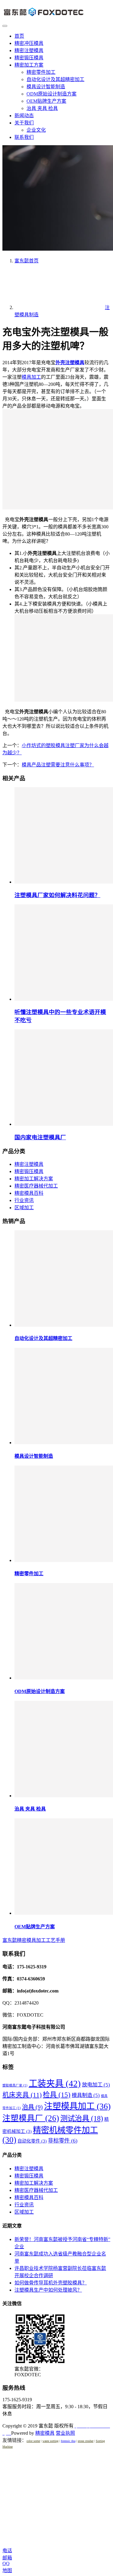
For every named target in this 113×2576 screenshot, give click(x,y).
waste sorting (50, 2441)
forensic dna (68, 2441)
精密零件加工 (41, 72)
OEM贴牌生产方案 (46, 101)
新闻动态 (24, 116)
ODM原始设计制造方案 (52, 94)
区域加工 (24, 1208)
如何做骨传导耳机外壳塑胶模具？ (51, 2283)
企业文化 (36, 130)
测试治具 (82, 2118)
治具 (32, 2107)
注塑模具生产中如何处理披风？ (48, 2290)
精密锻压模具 (29, 58)
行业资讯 (24, 1200)
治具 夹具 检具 (42, 108)
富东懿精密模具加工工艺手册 (34, 1940)
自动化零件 (32, 2141)
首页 (19, 36)
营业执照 (65, 2433)
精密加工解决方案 (34, 1179)
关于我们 (24, 123)
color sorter (33, 2441)
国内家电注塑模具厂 (40, 1137)
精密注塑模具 (29, 50)
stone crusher (86, 2441)
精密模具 (45, 2433)
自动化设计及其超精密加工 (55, 79)
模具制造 (86, 2095)
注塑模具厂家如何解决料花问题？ (57, 895)
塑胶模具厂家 (15, 2085)
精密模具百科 (29, 1193)
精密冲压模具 (29, 43)
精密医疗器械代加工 (36, 1186)
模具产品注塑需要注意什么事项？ (58, 765)
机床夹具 (22, 2095)
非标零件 (63, 2141)
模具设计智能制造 (46, 87)
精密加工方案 (29, 65)
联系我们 (24, 137)
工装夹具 (55, 2083)
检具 (57, 2095)
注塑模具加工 (77, 2106)
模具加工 (31, 377)
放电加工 (96, 2085)
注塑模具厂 (31, 2118)
